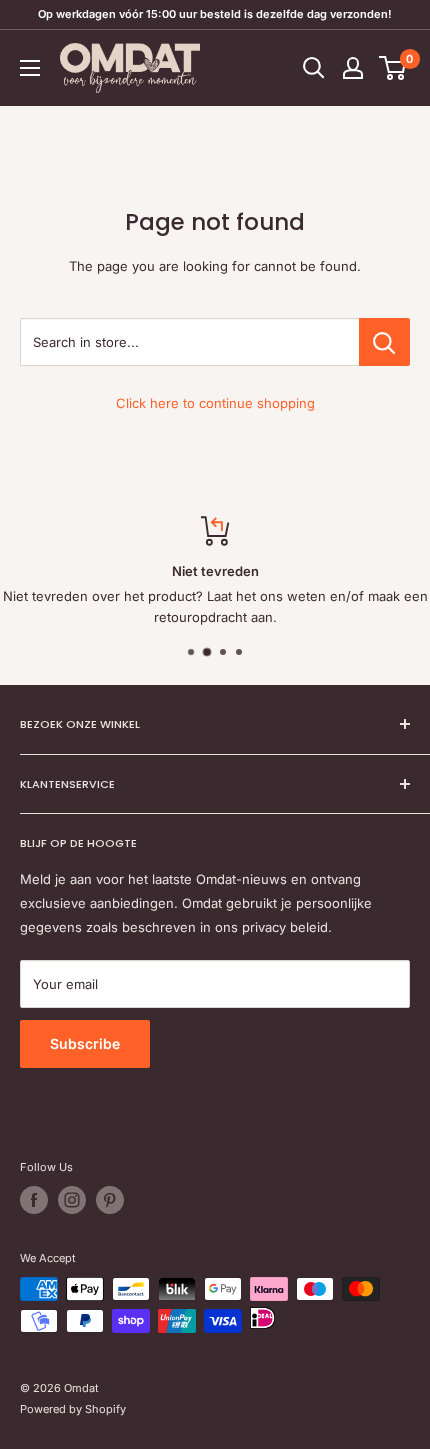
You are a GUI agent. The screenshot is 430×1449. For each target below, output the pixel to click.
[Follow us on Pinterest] (110, 1200)
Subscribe (85, 1043)
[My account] (353, 68)
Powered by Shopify (73, 1409)
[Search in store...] (384, 342)
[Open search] (314, 68)
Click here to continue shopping (215, 403)
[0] (393, 68)
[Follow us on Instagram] (72, 1200)
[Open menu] (30, 68)
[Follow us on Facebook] (34, 1200)
